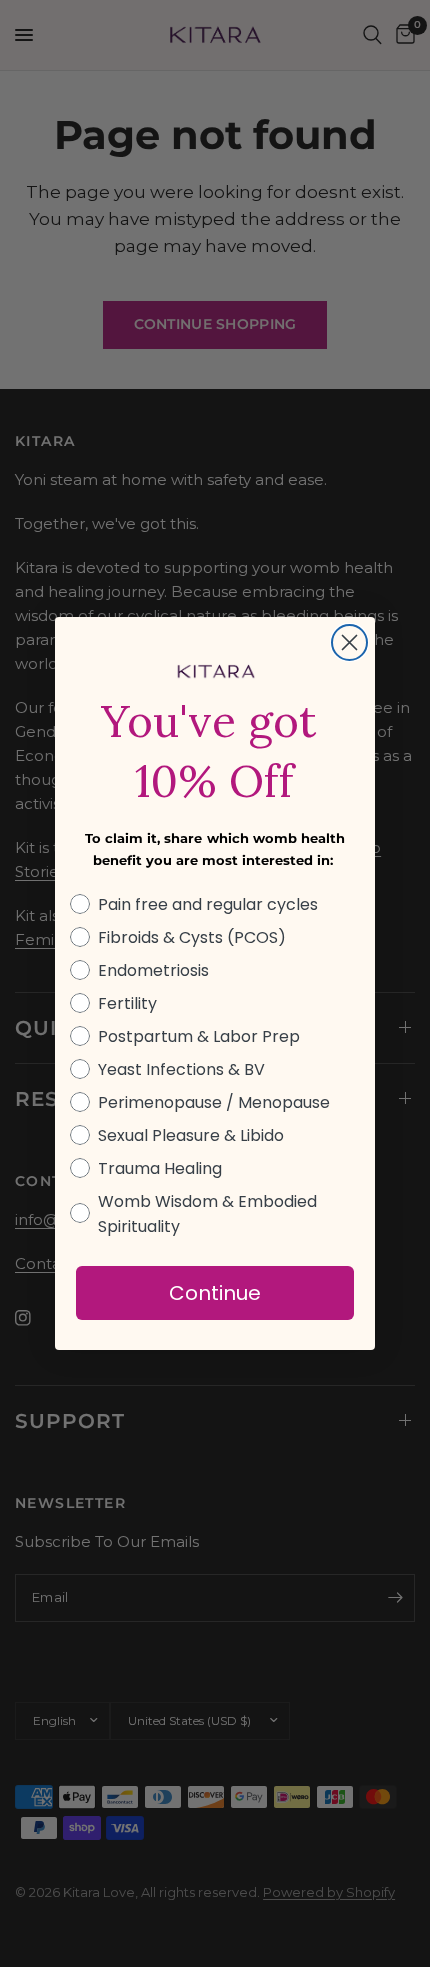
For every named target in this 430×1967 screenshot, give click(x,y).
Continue (215, 1293)
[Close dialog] (349, 642)
